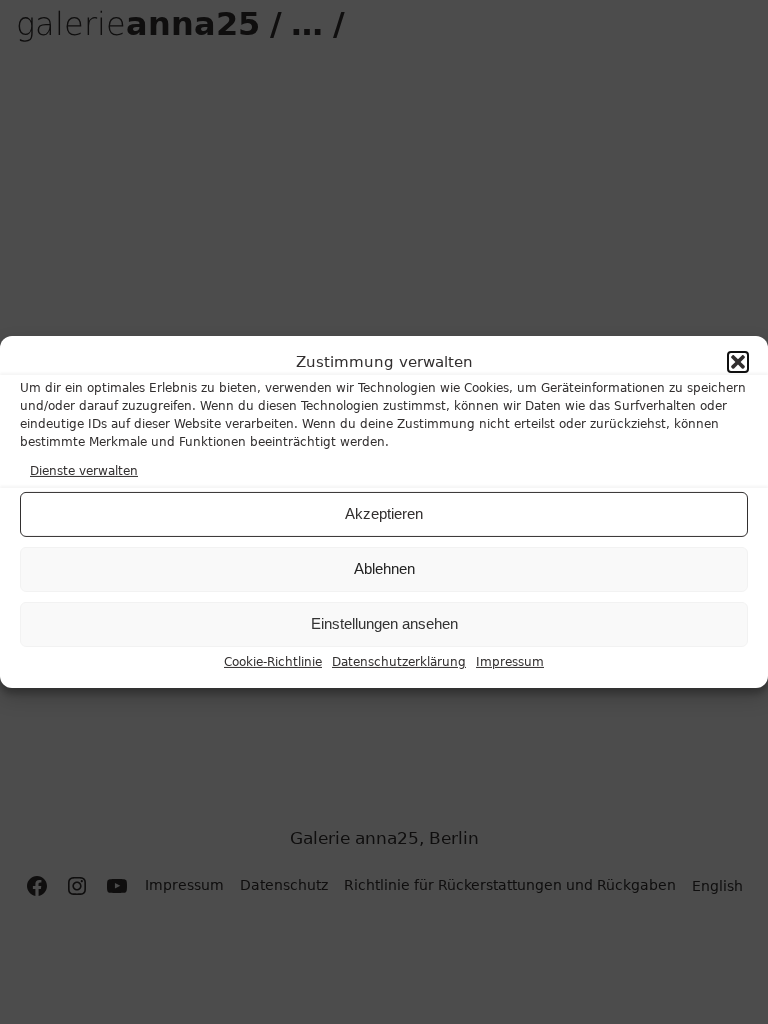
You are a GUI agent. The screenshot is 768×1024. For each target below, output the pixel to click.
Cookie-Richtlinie (273, 662)
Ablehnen (384, 568)
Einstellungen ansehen (384, 623)
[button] (738, 362)
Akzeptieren (384, 513)
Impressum (510, 662)
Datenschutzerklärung (399, 662)
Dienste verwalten (84, 470)
